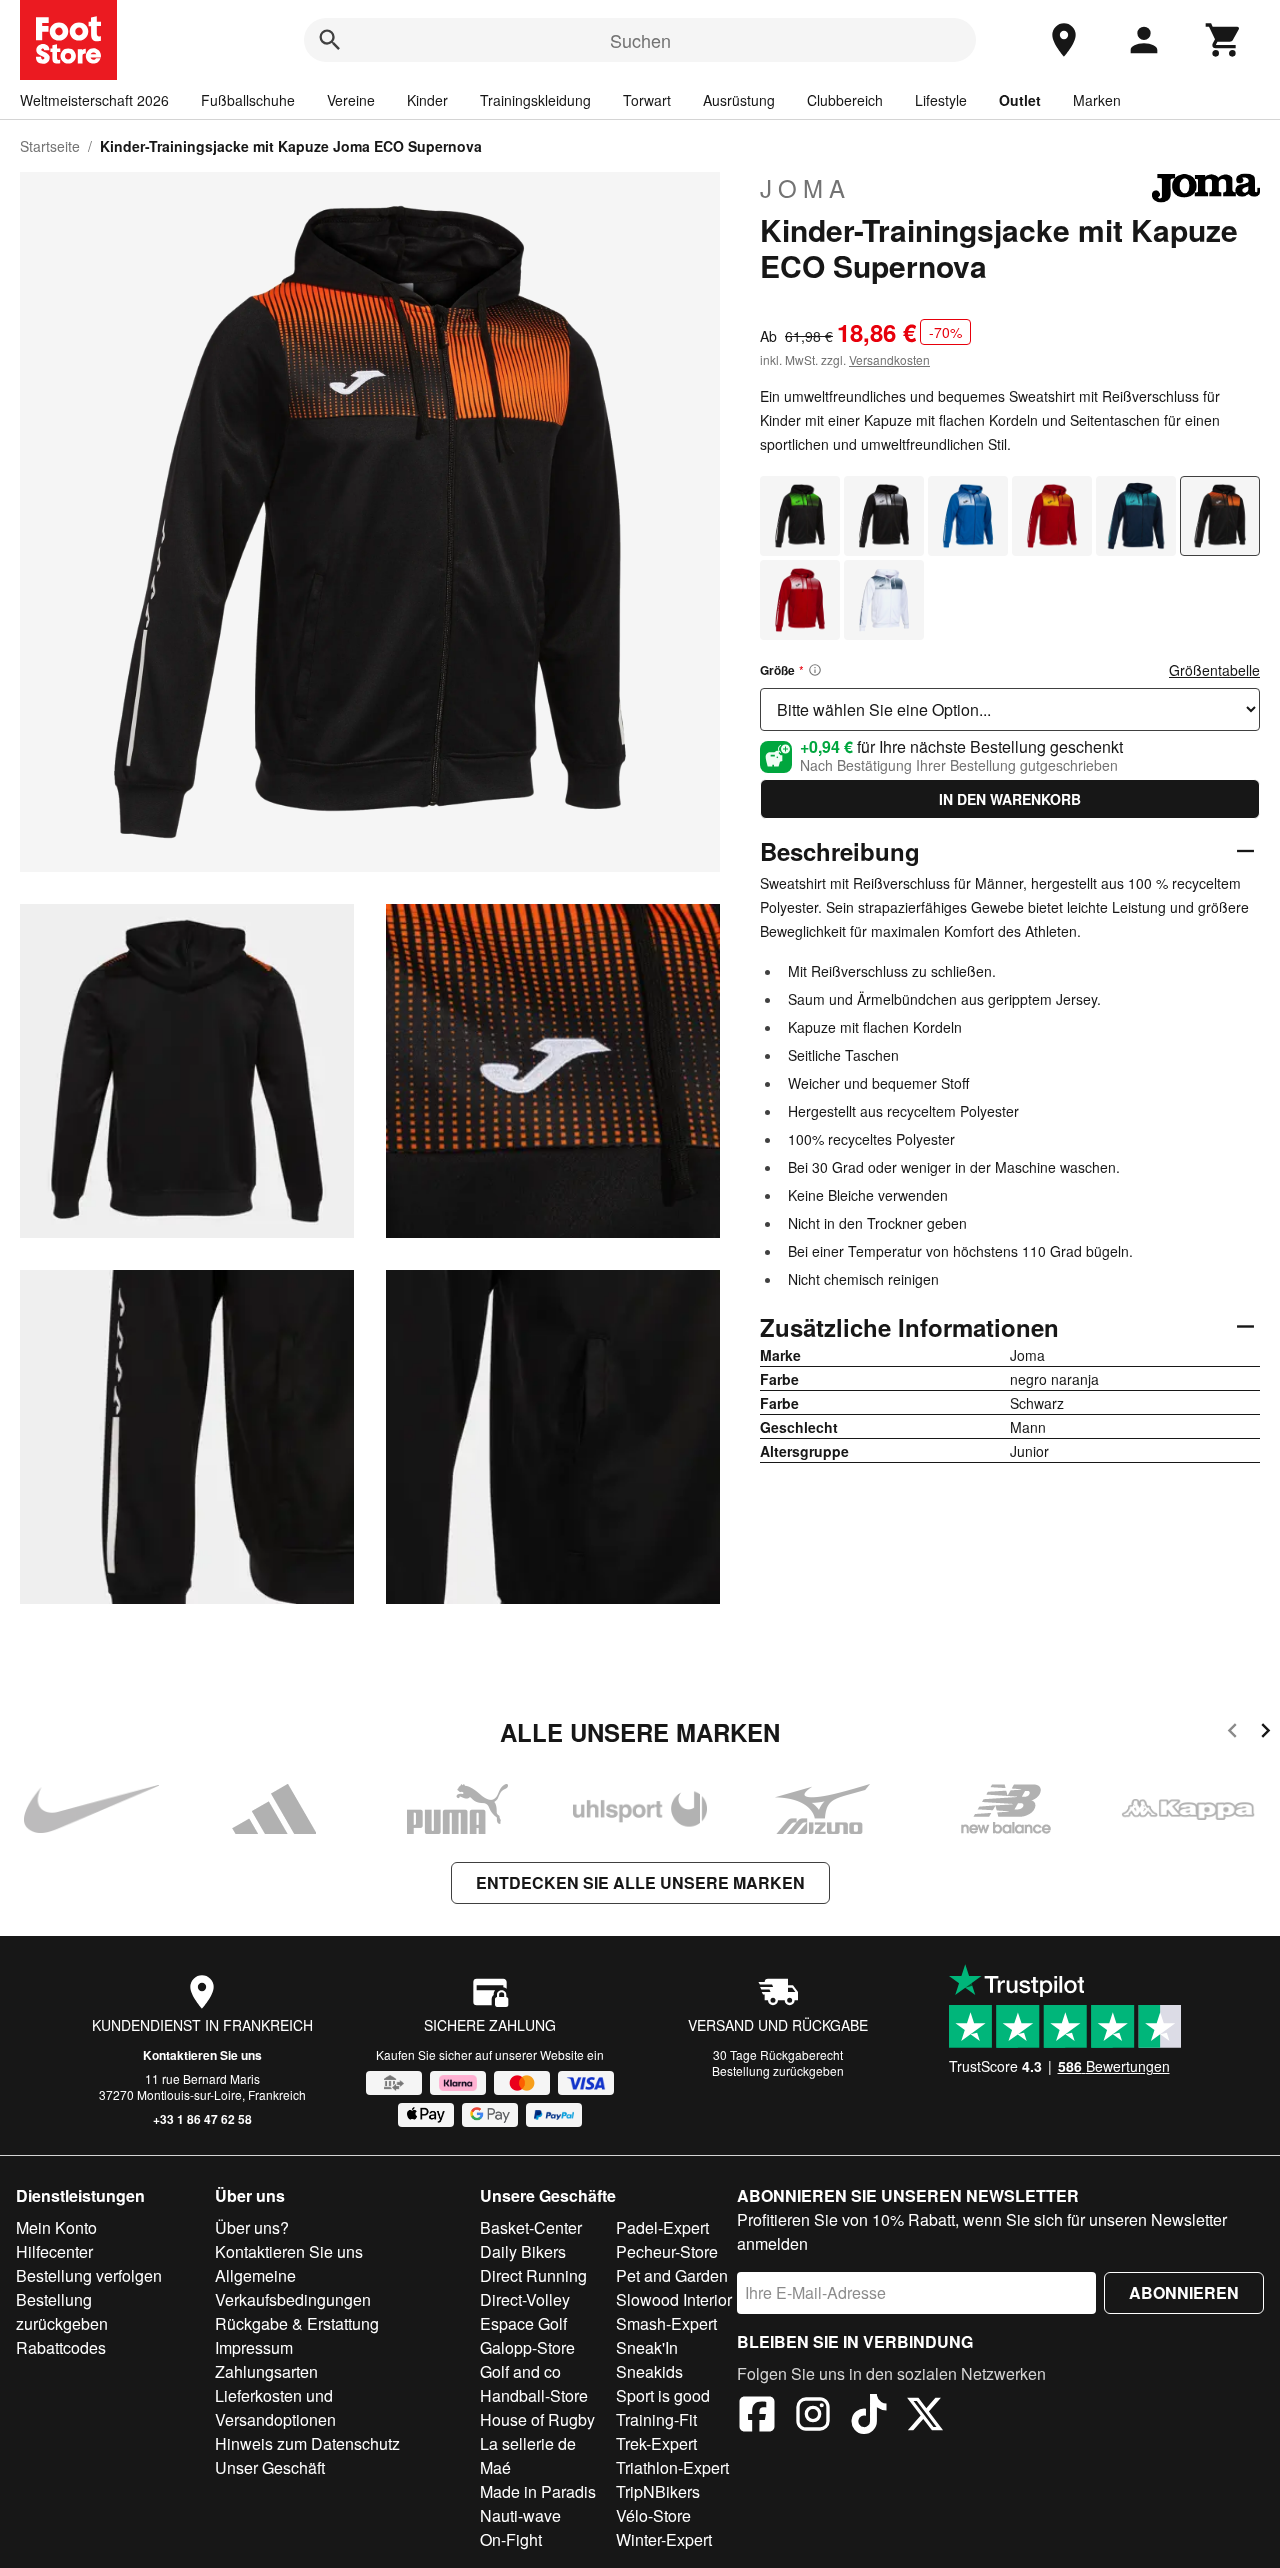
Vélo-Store (653, 2515)
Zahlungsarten (266, 2371)
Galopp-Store (527, 2347)
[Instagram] (813, 2417)
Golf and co (520, 2371)
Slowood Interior (674, 2299)
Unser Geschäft (270, 2467)
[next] (1265, 1733)
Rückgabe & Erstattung (297, 2323)
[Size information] (815, 670)
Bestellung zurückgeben (778, 2070)
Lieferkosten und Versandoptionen (275, 2407)
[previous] (1232, 1733)
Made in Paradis (538, 2491)
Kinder (427, 100)
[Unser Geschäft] (1064, 40)
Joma (805, 188)
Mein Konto (56, 2227)
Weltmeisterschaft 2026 (94, 100)
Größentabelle (1214, 670)
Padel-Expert (662, 2227)
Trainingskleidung (535, 100)
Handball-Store (534, 2395)
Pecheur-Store (667, 2251)
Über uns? (252, 2227)
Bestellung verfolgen (89, 2275)
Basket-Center (531, 2227)
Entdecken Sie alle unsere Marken (640, 1882)
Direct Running (533, 2275)
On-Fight (511, 2539)
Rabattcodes (61, 2347)
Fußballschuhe (248, 100)
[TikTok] (869, 2417)
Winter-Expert (664, 2539)
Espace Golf (523, 2323)
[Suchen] (330, 40)
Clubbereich (845, 100)
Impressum (254, 2347)
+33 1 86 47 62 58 (202, 2119)
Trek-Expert (656, 2443)
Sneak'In (647, 2347)
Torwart (647, 100)
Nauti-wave (520, 2515)
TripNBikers (658, 2491)
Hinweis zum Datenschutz (307, 2443)
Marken (1097, 100)
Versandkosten (889, 359)
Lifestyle (941, 100)
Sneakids (649, 2371)
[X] (925, 2417)
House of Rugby (537, 2419)
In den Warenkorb (1010, 799)
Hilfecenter (54, 2251)
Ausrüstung (739, 100)
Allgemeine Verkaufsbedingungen (293, 2287)
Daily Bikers (523, 2251)
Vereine (351, 100)
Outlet (1020, 100)
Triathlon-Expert (672, 2467)
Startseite (50, 146)
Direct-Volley (525, 2299)
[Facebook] (757, 2417)
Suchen (640, 40)
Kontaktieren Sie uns (202, 2055)
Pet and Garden (672, 2275)
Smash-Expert (666, 2323)
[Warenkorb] (1224, 40)
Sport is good (663, 2395)
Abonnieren (1184, 2292)
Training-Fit (656, 2419)
